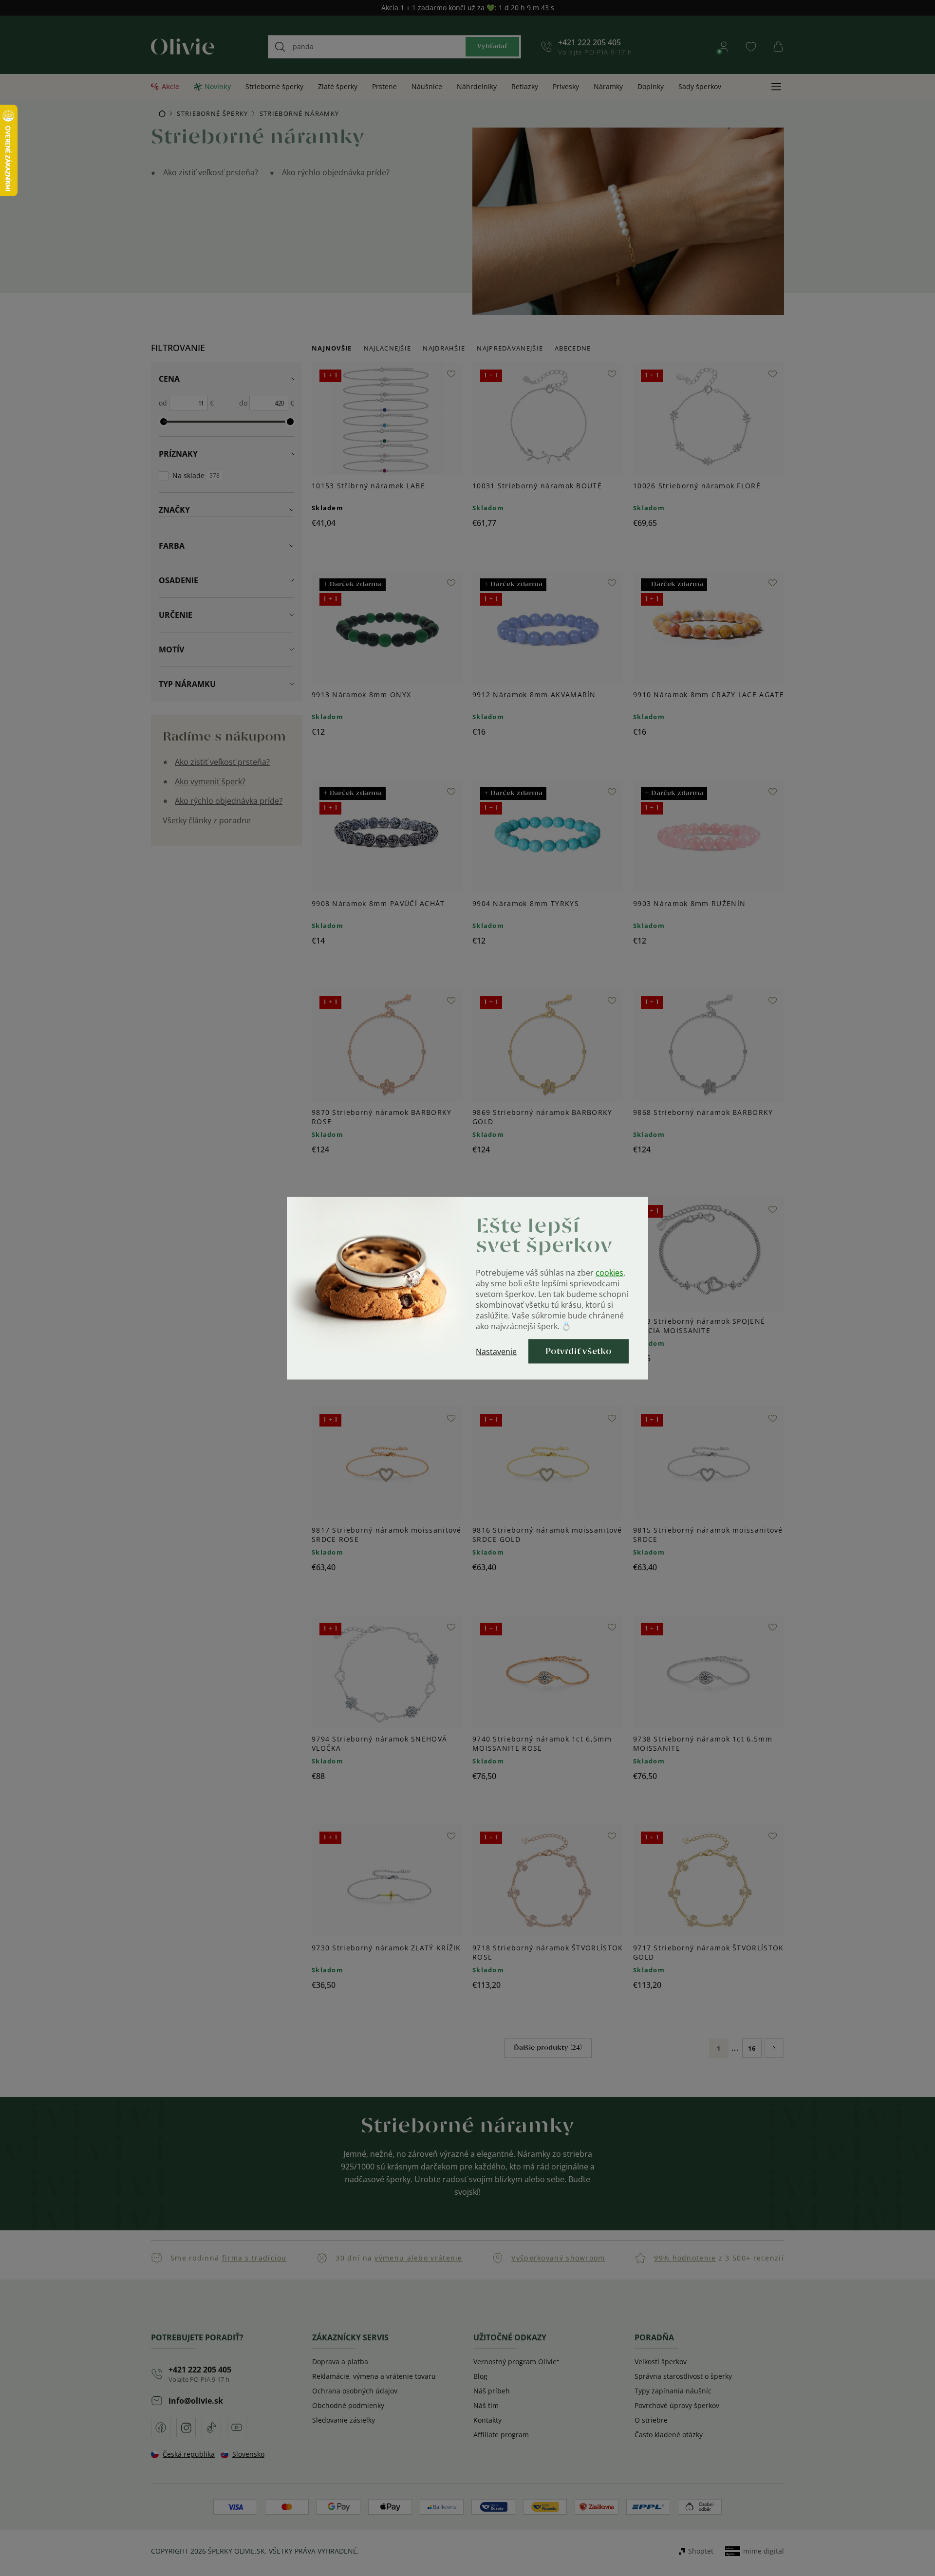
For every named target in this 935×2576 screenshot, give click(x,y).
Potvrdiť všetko (579, 1351)
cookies (609, 1272)
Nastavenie (496, 1351)
